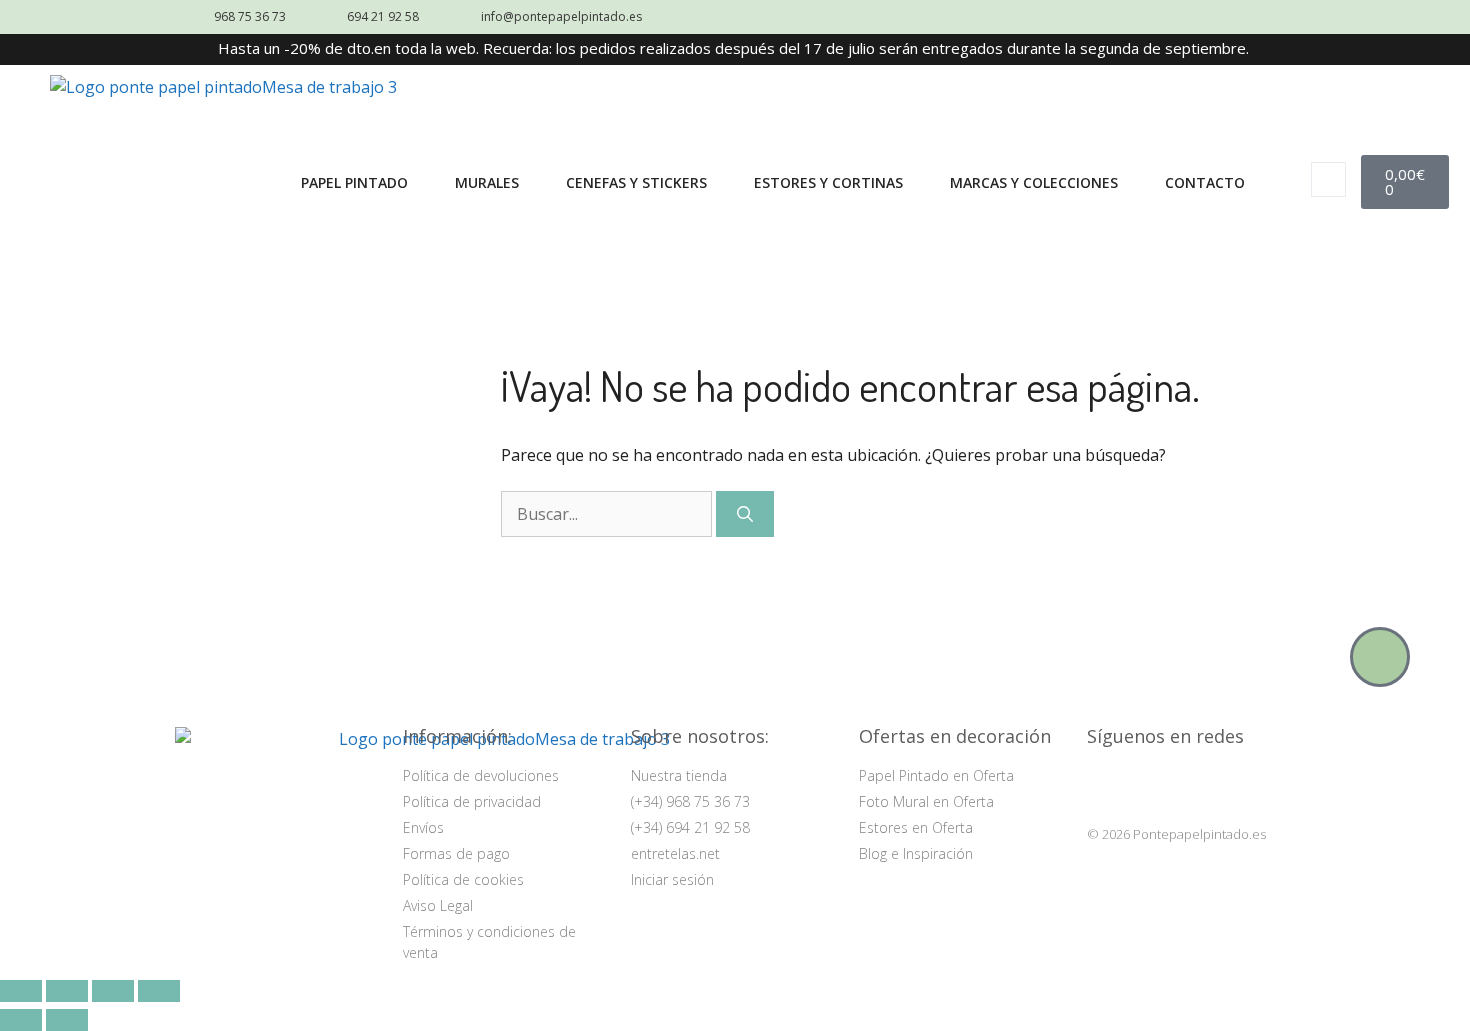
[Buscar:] (608, 514)
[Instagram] (1106, 784)
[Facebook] (1155, 784)
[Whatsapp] (1380, 657)
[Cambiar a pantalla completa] (67, 991)
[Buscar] (745, 514)
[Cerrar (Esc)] (159, 991)
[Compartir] (113, 991)
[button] (1328, 179)
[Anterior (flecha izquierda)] (21, 1020)
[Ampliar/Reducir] (21, 991)
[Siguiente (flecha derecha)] (67, 1020)
